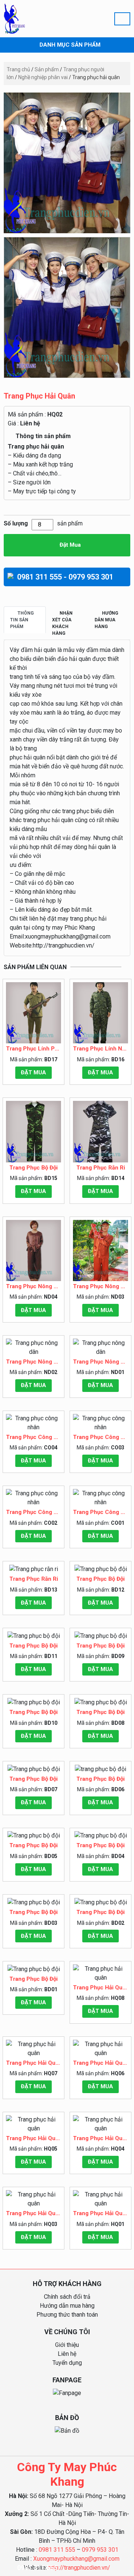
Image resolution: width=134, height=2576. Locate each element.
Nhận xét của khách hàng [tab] (62, 623)
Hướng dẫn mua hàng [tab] (106, 620)
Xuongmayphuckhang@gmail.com (76, 2559)
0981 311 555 (37, 2568)
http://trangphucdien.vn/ (79, 2568)
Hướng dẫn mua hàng (67, 2306)
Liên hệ (30, 423)
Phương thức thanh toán (67, 2315)
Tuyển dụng (67, 2363)
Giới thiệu (67, 2345)
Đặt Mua (69, 545)
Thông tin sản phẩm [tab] (22, 620)
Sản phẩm (47, 69)
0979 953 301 (100, 2550)
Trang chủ (18, 69)
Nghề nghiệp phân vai (43, 77)
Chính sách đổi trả (67, 2297)
